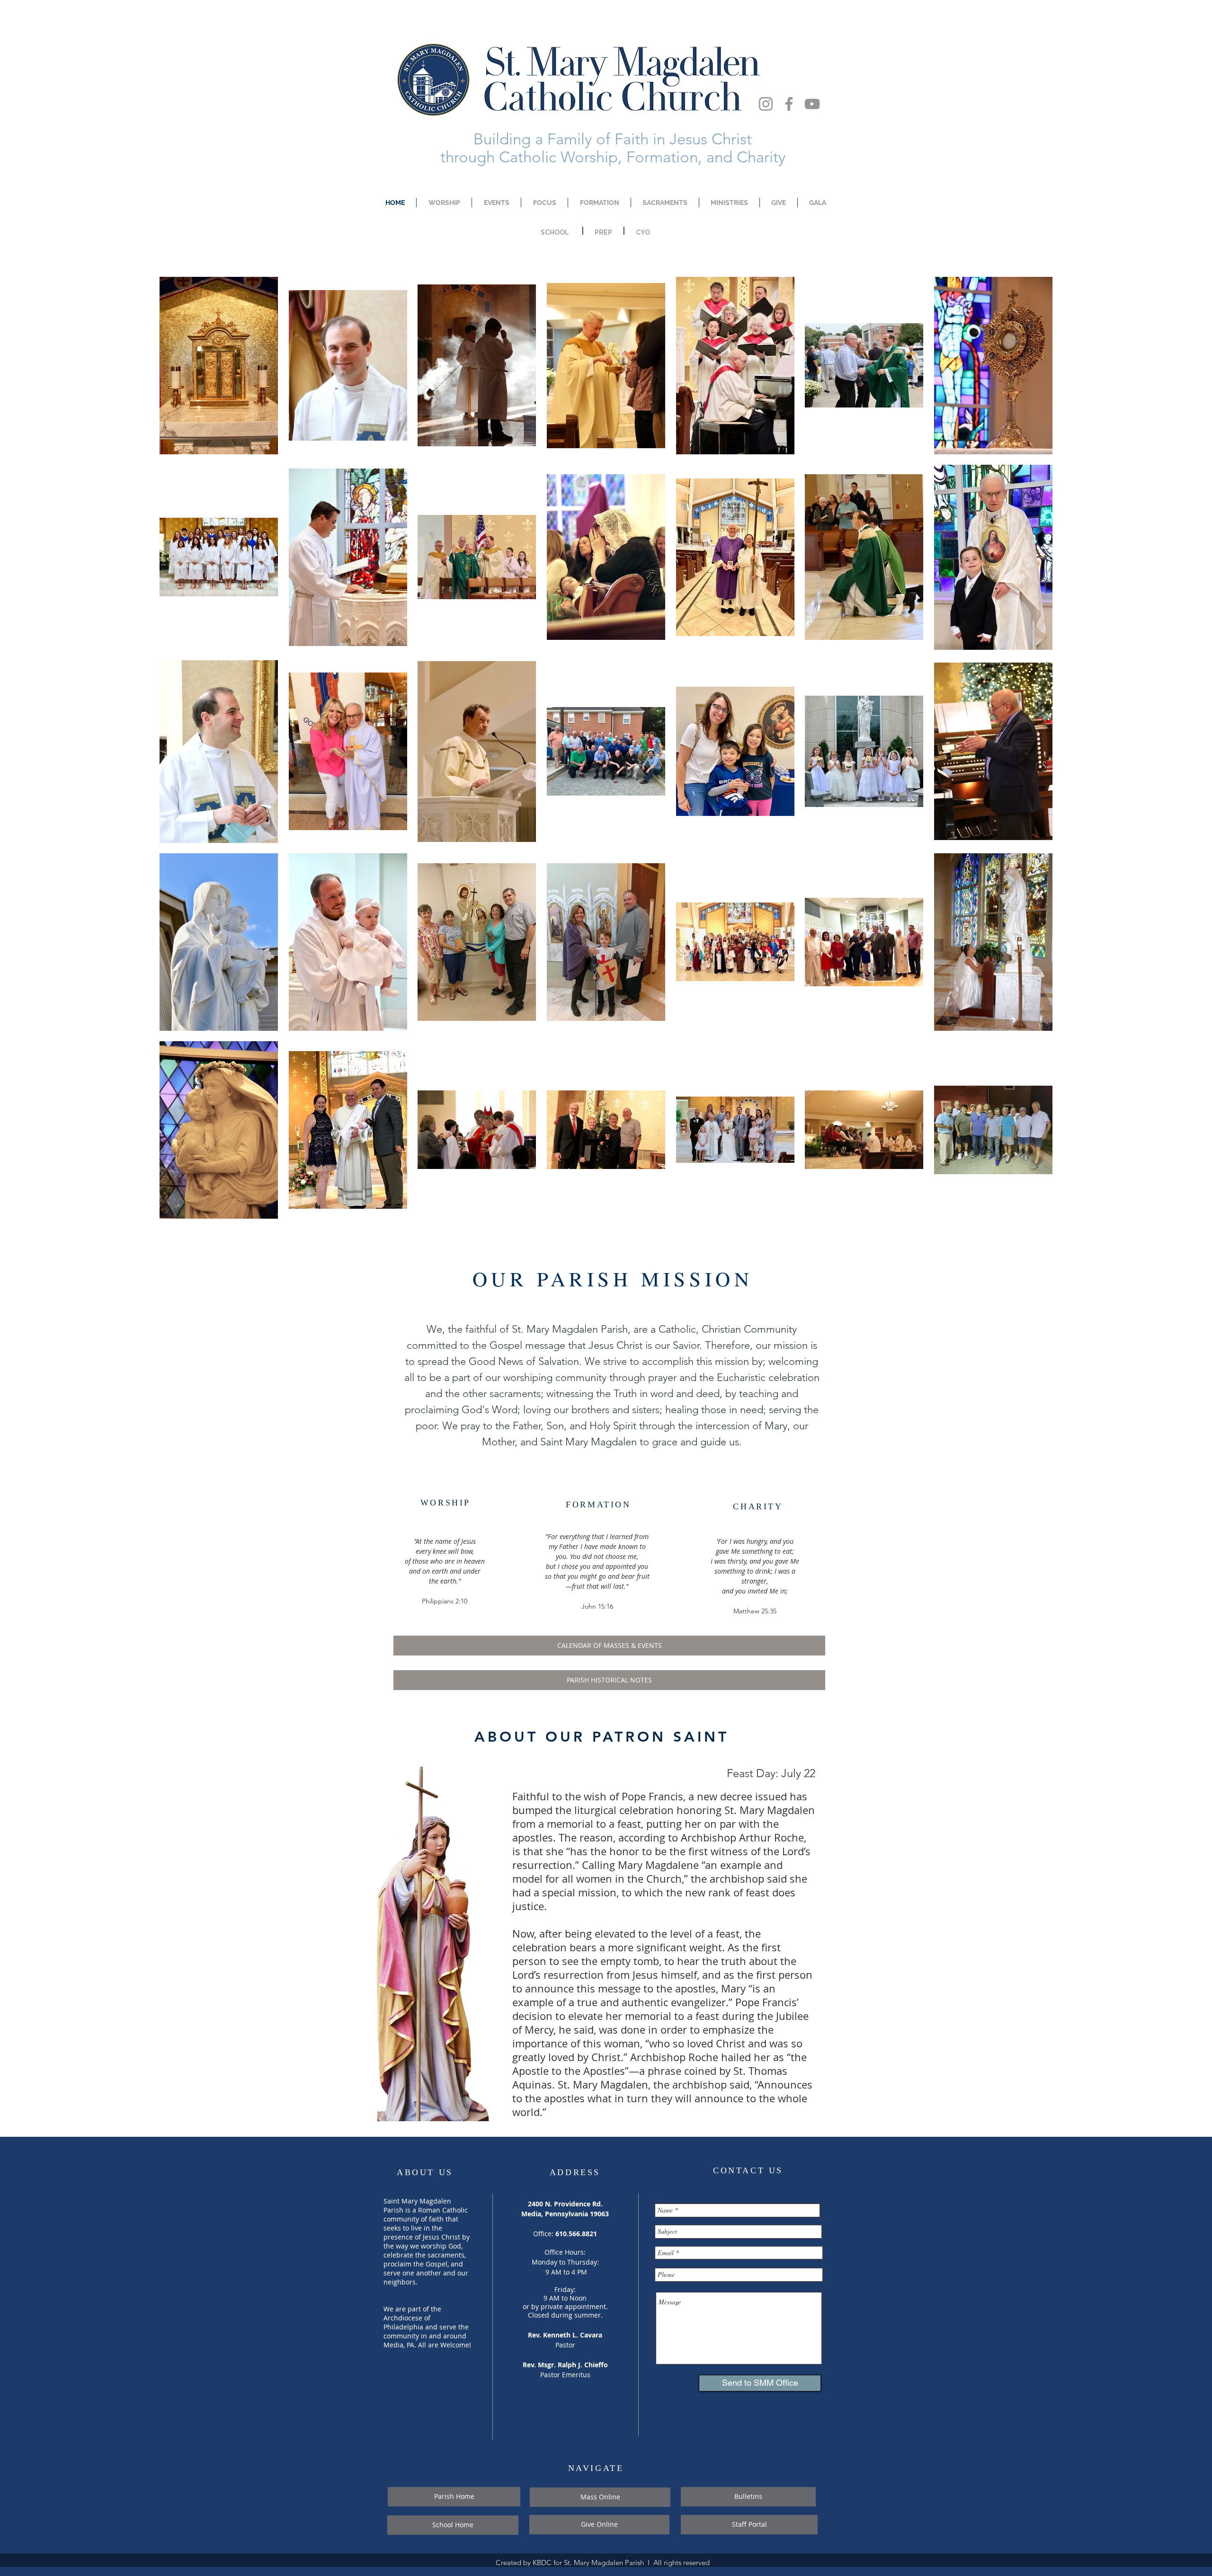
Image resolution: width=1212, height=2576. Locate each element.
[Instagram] (766, 104)
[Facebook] (789, 104)
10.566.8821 (578, 2234)
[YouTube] (812, 104)
